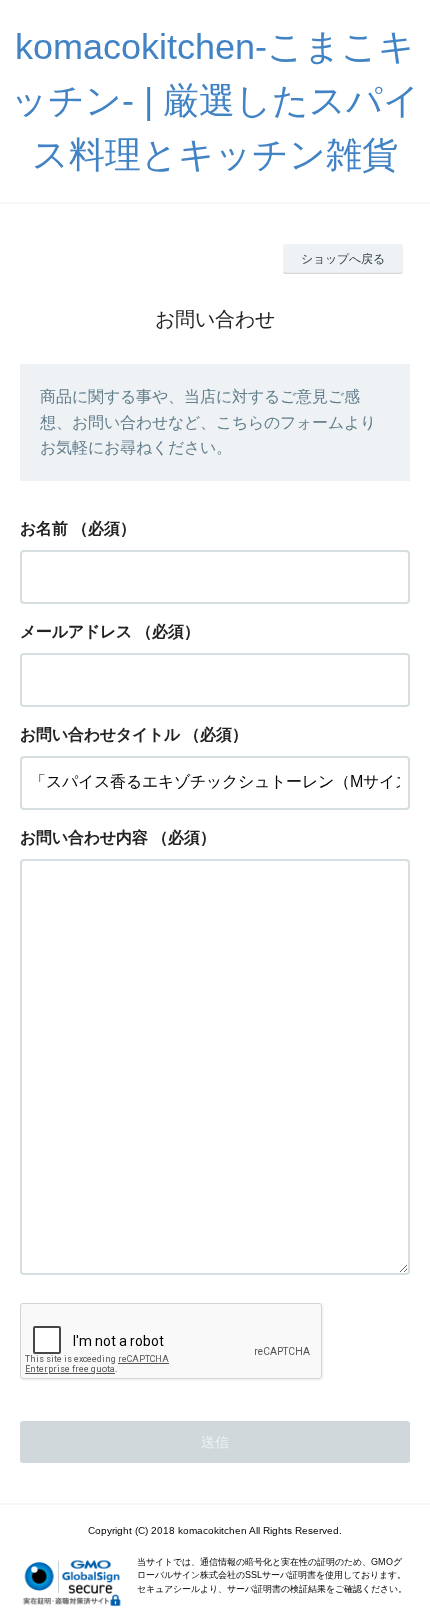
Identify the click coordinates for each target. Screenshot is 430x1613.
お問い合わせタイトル (100, 734)
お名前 (44, 528)
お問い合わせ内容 (84, 837)
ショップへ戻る (343, 259)
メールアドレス (76, 631)
